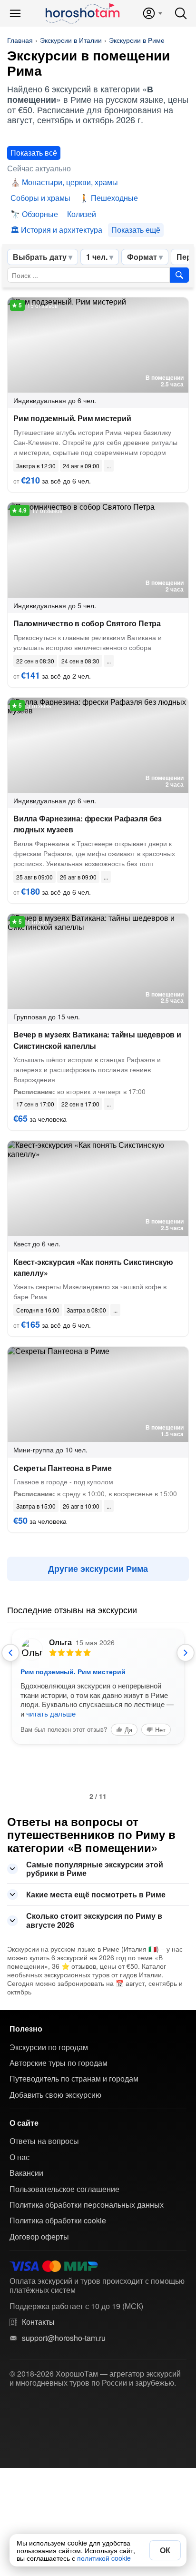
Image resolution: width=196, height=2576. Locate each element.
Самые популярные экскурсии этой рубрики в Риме (95, 1869)
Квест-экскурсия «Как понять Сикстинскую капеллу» (93, 1267)
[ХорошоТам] (82, 13)
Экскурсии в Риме (137, 40)
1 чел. (97, 257)
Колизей (82, 214)
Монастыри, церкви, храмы (70, 182)
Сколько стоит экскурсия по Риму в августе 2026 (94, 1920)
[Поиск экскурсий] (179, 275)
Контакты (38, 2322)
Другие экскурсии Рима (98, 1569)
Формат (142, 257)
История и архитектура (62, 230)
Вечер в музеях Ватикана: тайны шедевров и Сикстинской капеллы (97, 1040)
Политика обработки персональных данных (87, 2205)
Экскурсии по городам (49, 2047)
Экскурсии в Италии (71, 40)
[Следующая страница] (186, 1653)
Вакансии (26, 2173)
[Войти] (152, 13)
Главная (20, 40)
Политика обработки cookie (58, 2221)
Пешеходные (114, 198)
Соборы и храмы (40, 198)
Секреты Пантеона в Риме (62, 1468)
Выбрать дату (40, 257)
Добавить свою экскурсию (55, 2095)
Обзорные (40, 214)
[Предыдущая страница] (10, 1653)
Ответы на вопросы (44, 2141)
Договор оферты (39, 2237)
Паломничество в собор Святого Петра (87, 623)
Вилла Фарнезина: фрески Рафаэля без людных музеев (88, 824)
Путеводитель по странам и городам (74, 2079)
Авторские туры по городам (59, 2063)
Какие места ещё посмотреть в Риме (96, 1894)
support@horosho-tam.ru (64, 2338)
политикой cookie (104, 2558)
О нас (20, 2157)
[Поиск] (181, 13)
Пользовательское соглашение (64, 2189)
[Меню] (15, 13)
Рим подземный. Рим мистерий (72, 418)
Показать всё (34, 153)
